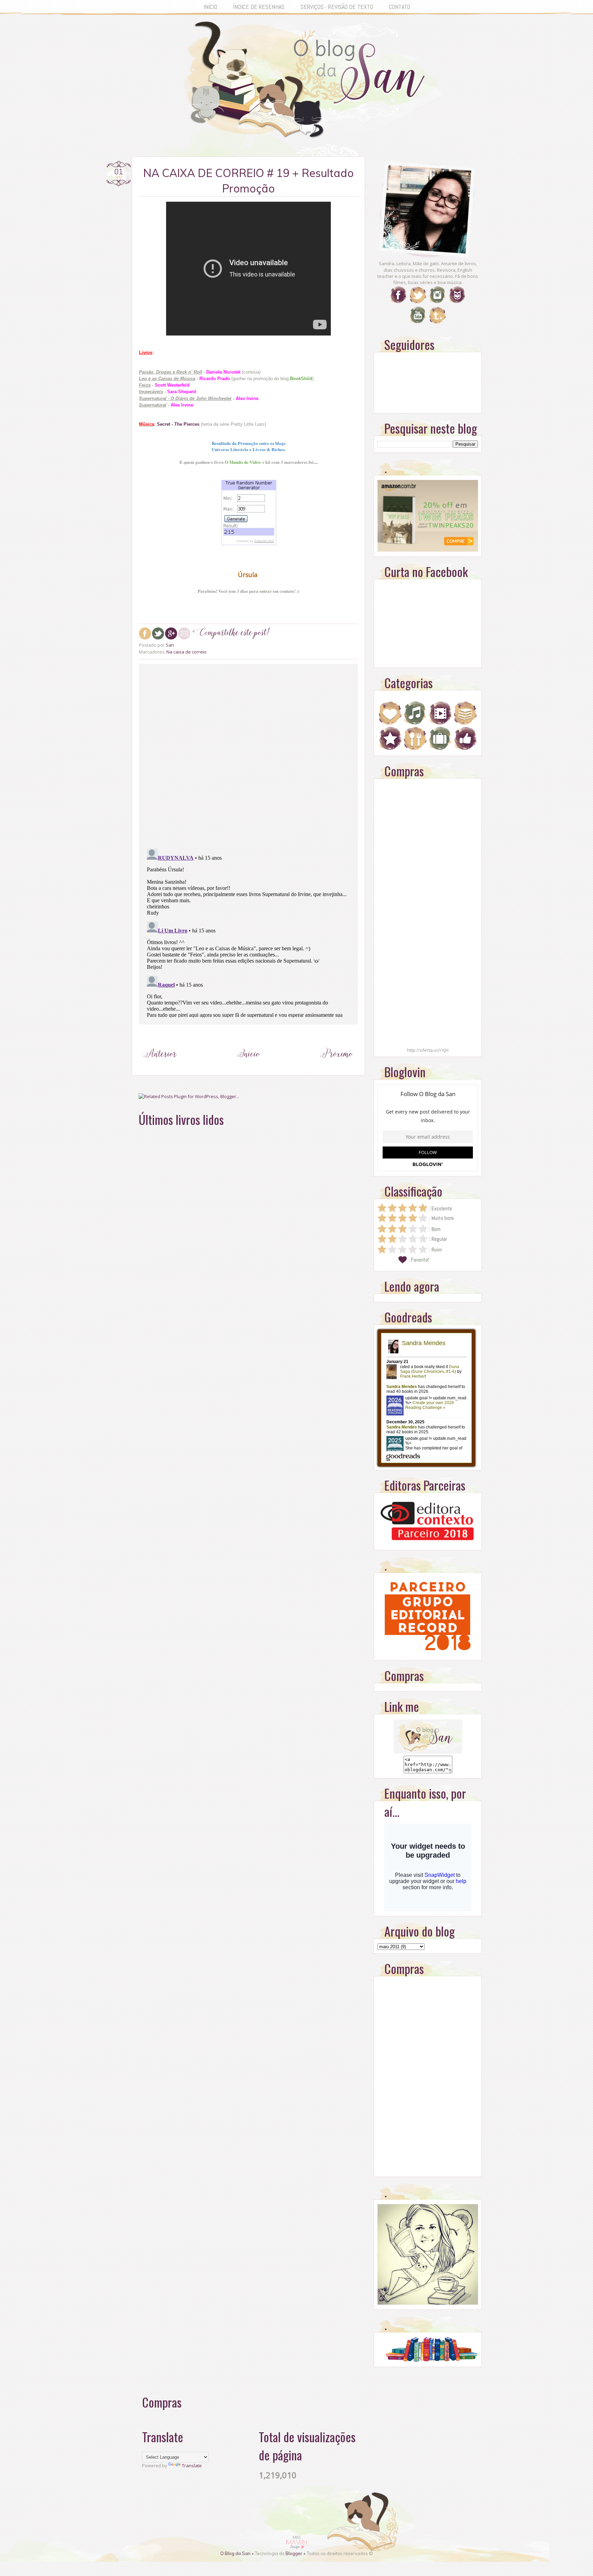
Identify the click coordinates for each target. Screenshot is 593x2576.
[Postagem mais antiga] (337, 1067)
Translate (192, 2466)
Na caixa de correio (187, 652)
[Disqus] (248, 755)
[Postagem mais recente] (160, 1067)
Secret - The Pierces (178, 424)
